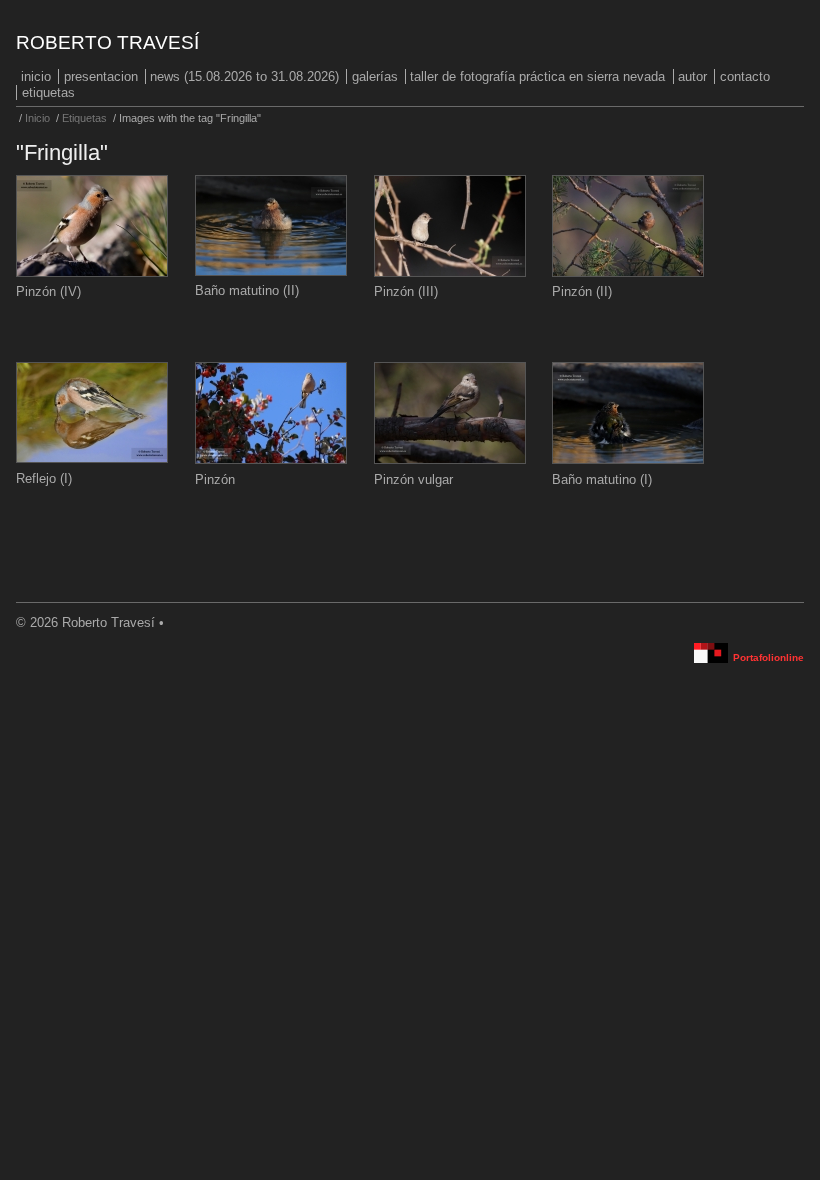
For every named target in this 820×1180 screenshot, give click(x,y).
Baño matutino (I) (602, 479)
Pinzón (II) (582, 291)
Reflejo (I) (44, 478)
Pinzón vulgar (413, 479)
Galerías (375, 76)
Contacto (745, 76)
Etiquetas (48, 92)
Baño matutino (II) (247, 290)
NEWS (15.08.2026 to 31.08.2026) (244, 76)
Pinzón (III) (406, 291)
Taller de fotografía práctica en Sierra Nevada (537, 76)
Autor (692, 76)
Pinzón (215, 479)
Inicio (36, 76)
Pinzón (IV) (48, 291)
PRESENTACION (101, 76)
